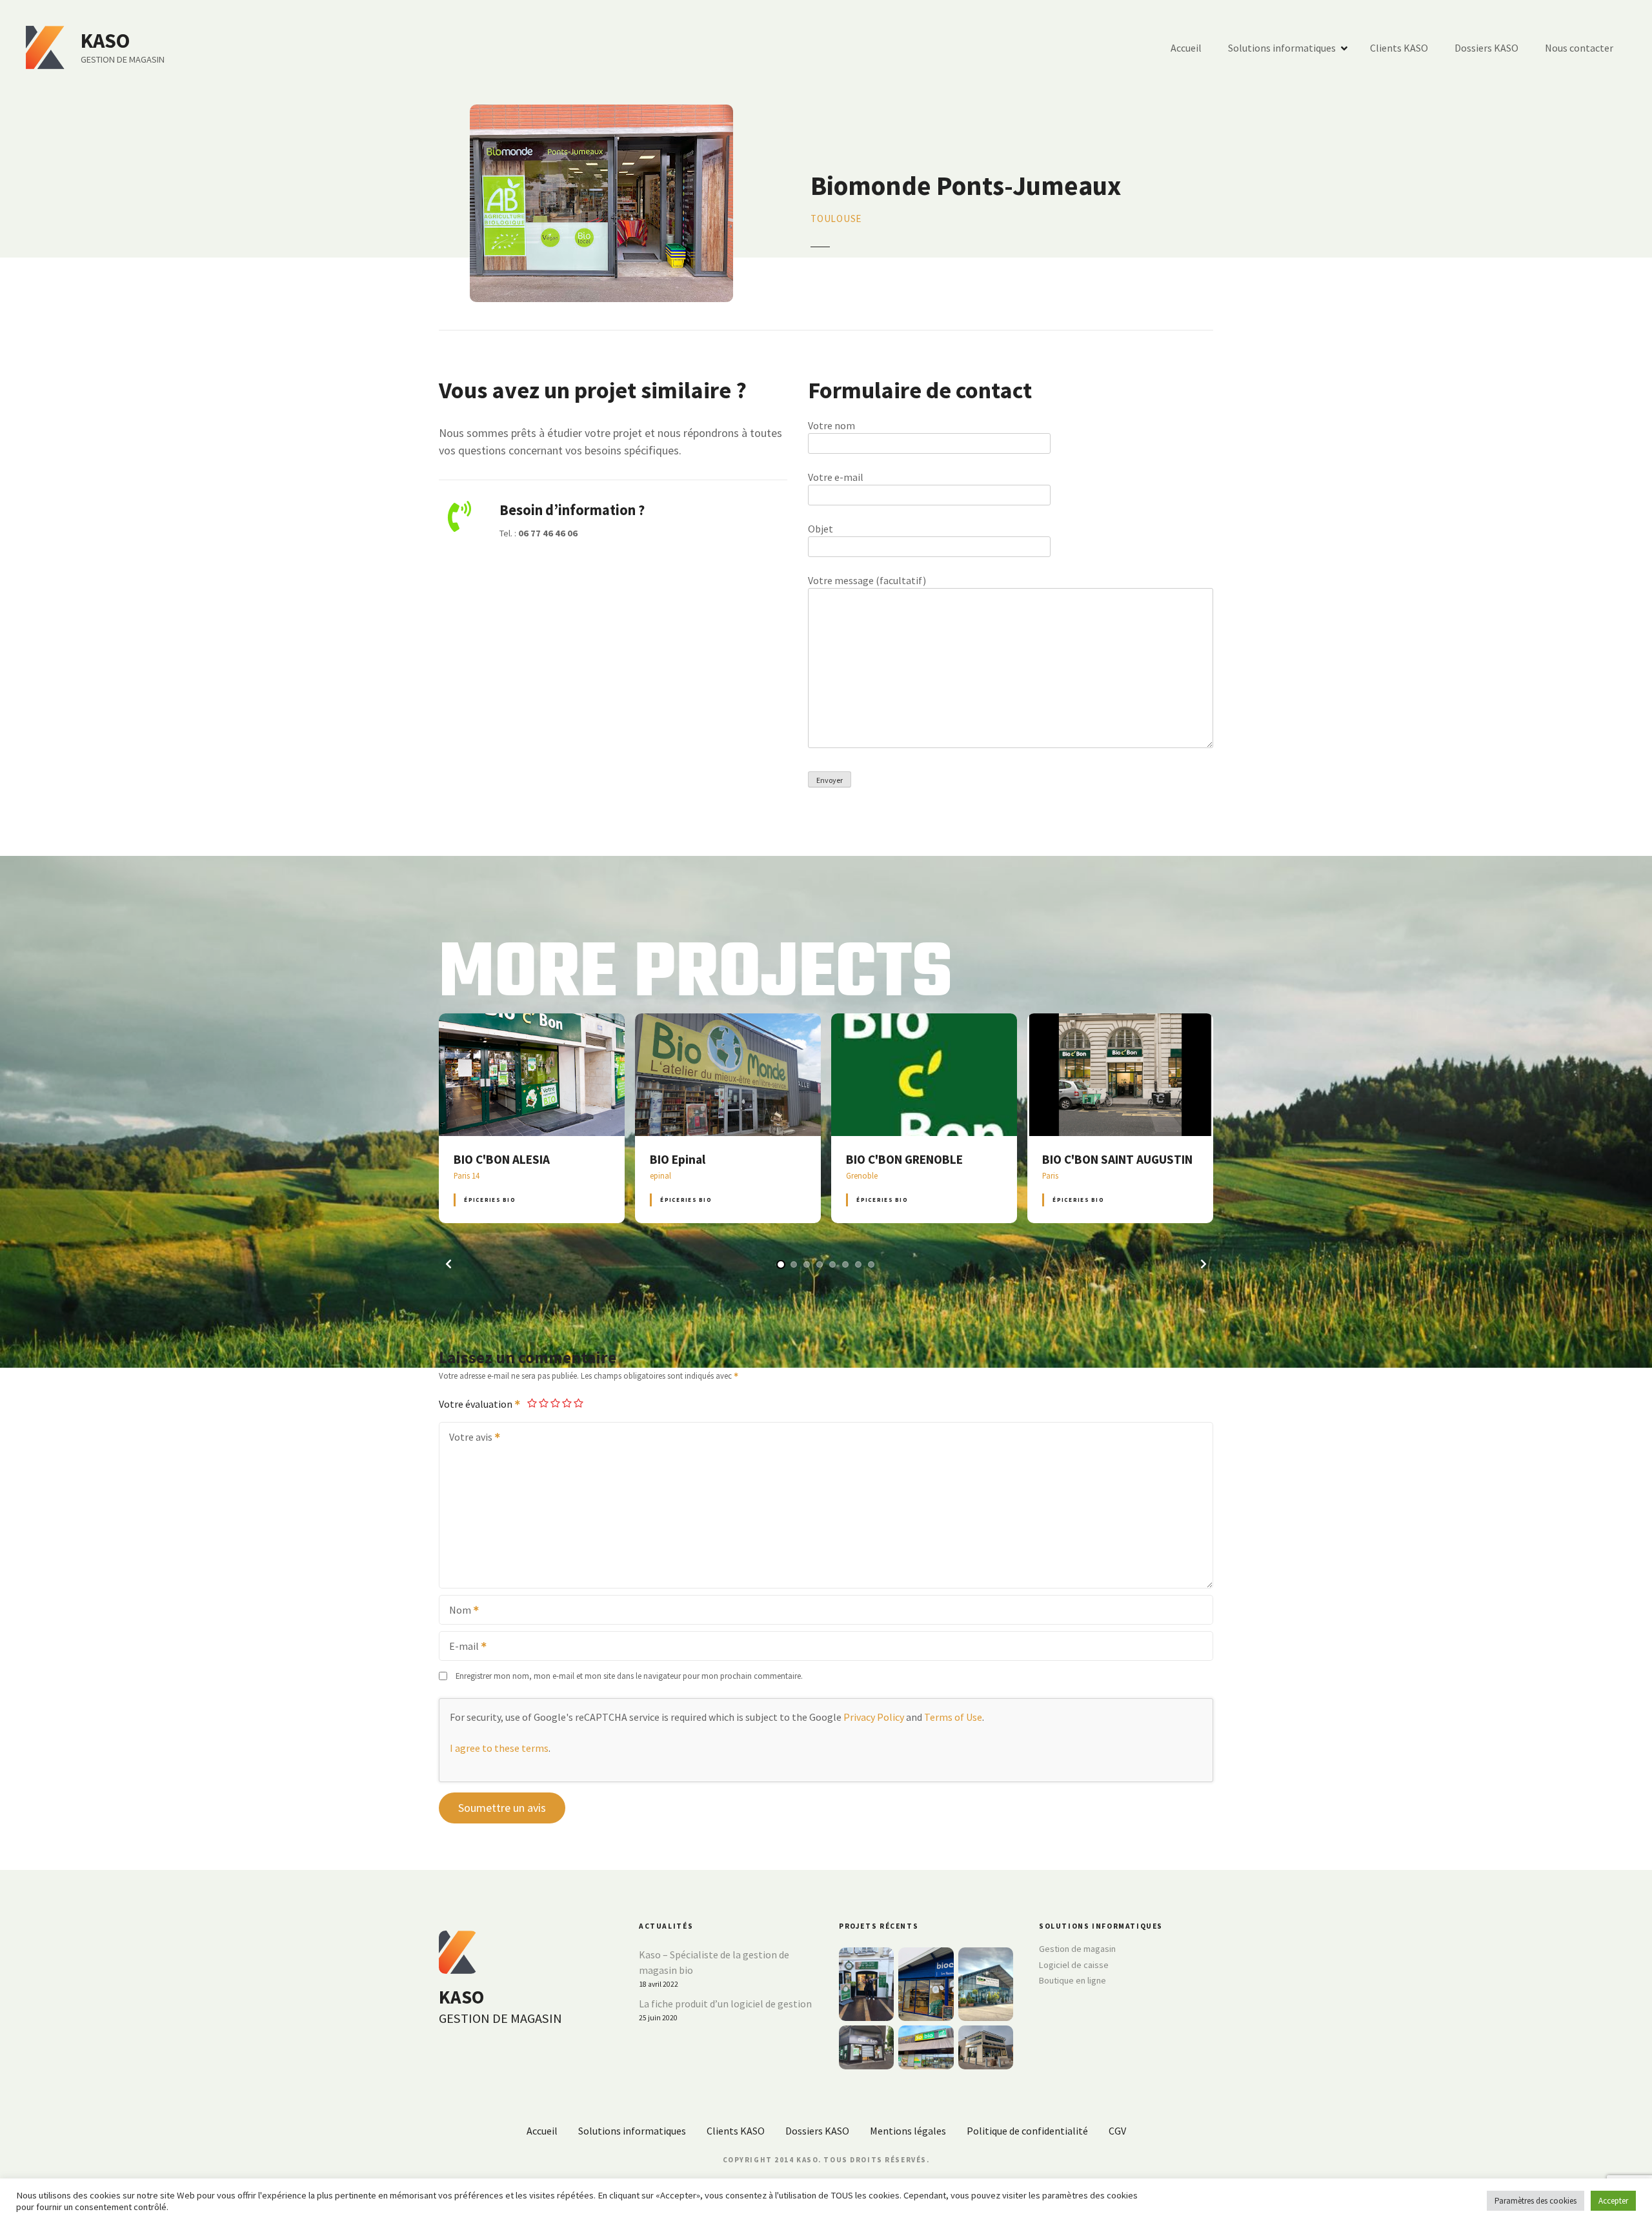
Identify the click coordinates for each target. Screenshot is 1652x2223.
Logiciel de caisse (1074, 1965)
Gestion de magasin (1077, 1949)
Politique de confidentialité (1027, 2131)
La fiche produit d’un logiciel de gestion (725, 2004)
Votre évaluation (477, 1404)
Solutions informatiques (1282, 48)
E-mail (460, 1647)
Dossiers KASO (1486, 48)
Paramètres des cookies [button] (1536, 2201)
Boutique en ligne (1073, 1980)
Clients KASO (1399, 48)
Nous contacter (1579, 48)
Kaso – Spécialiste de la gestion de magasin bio (714, 1962)
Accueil (1186, 48)
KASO (105, 41)
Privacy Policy (874, 1717)
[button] (448, 1264)
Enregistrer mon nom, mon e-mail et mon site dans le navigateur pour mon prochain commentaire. (629, 1676)
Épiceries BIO (489, 1200)
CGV (1117, 2131)
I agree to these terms (499, 1748)
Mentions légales (908, 2131)
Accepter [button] (1613, 2201)
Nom (456, 1611)
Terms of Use (953, 1717)
